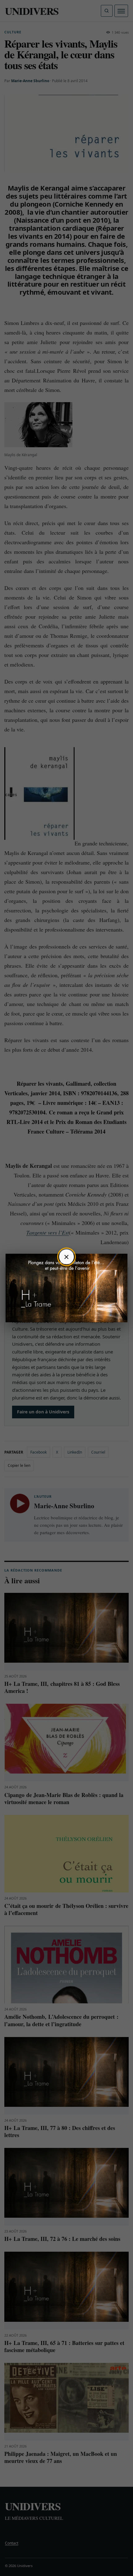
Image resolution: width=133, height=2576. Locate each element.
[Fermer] (66, 1257)
